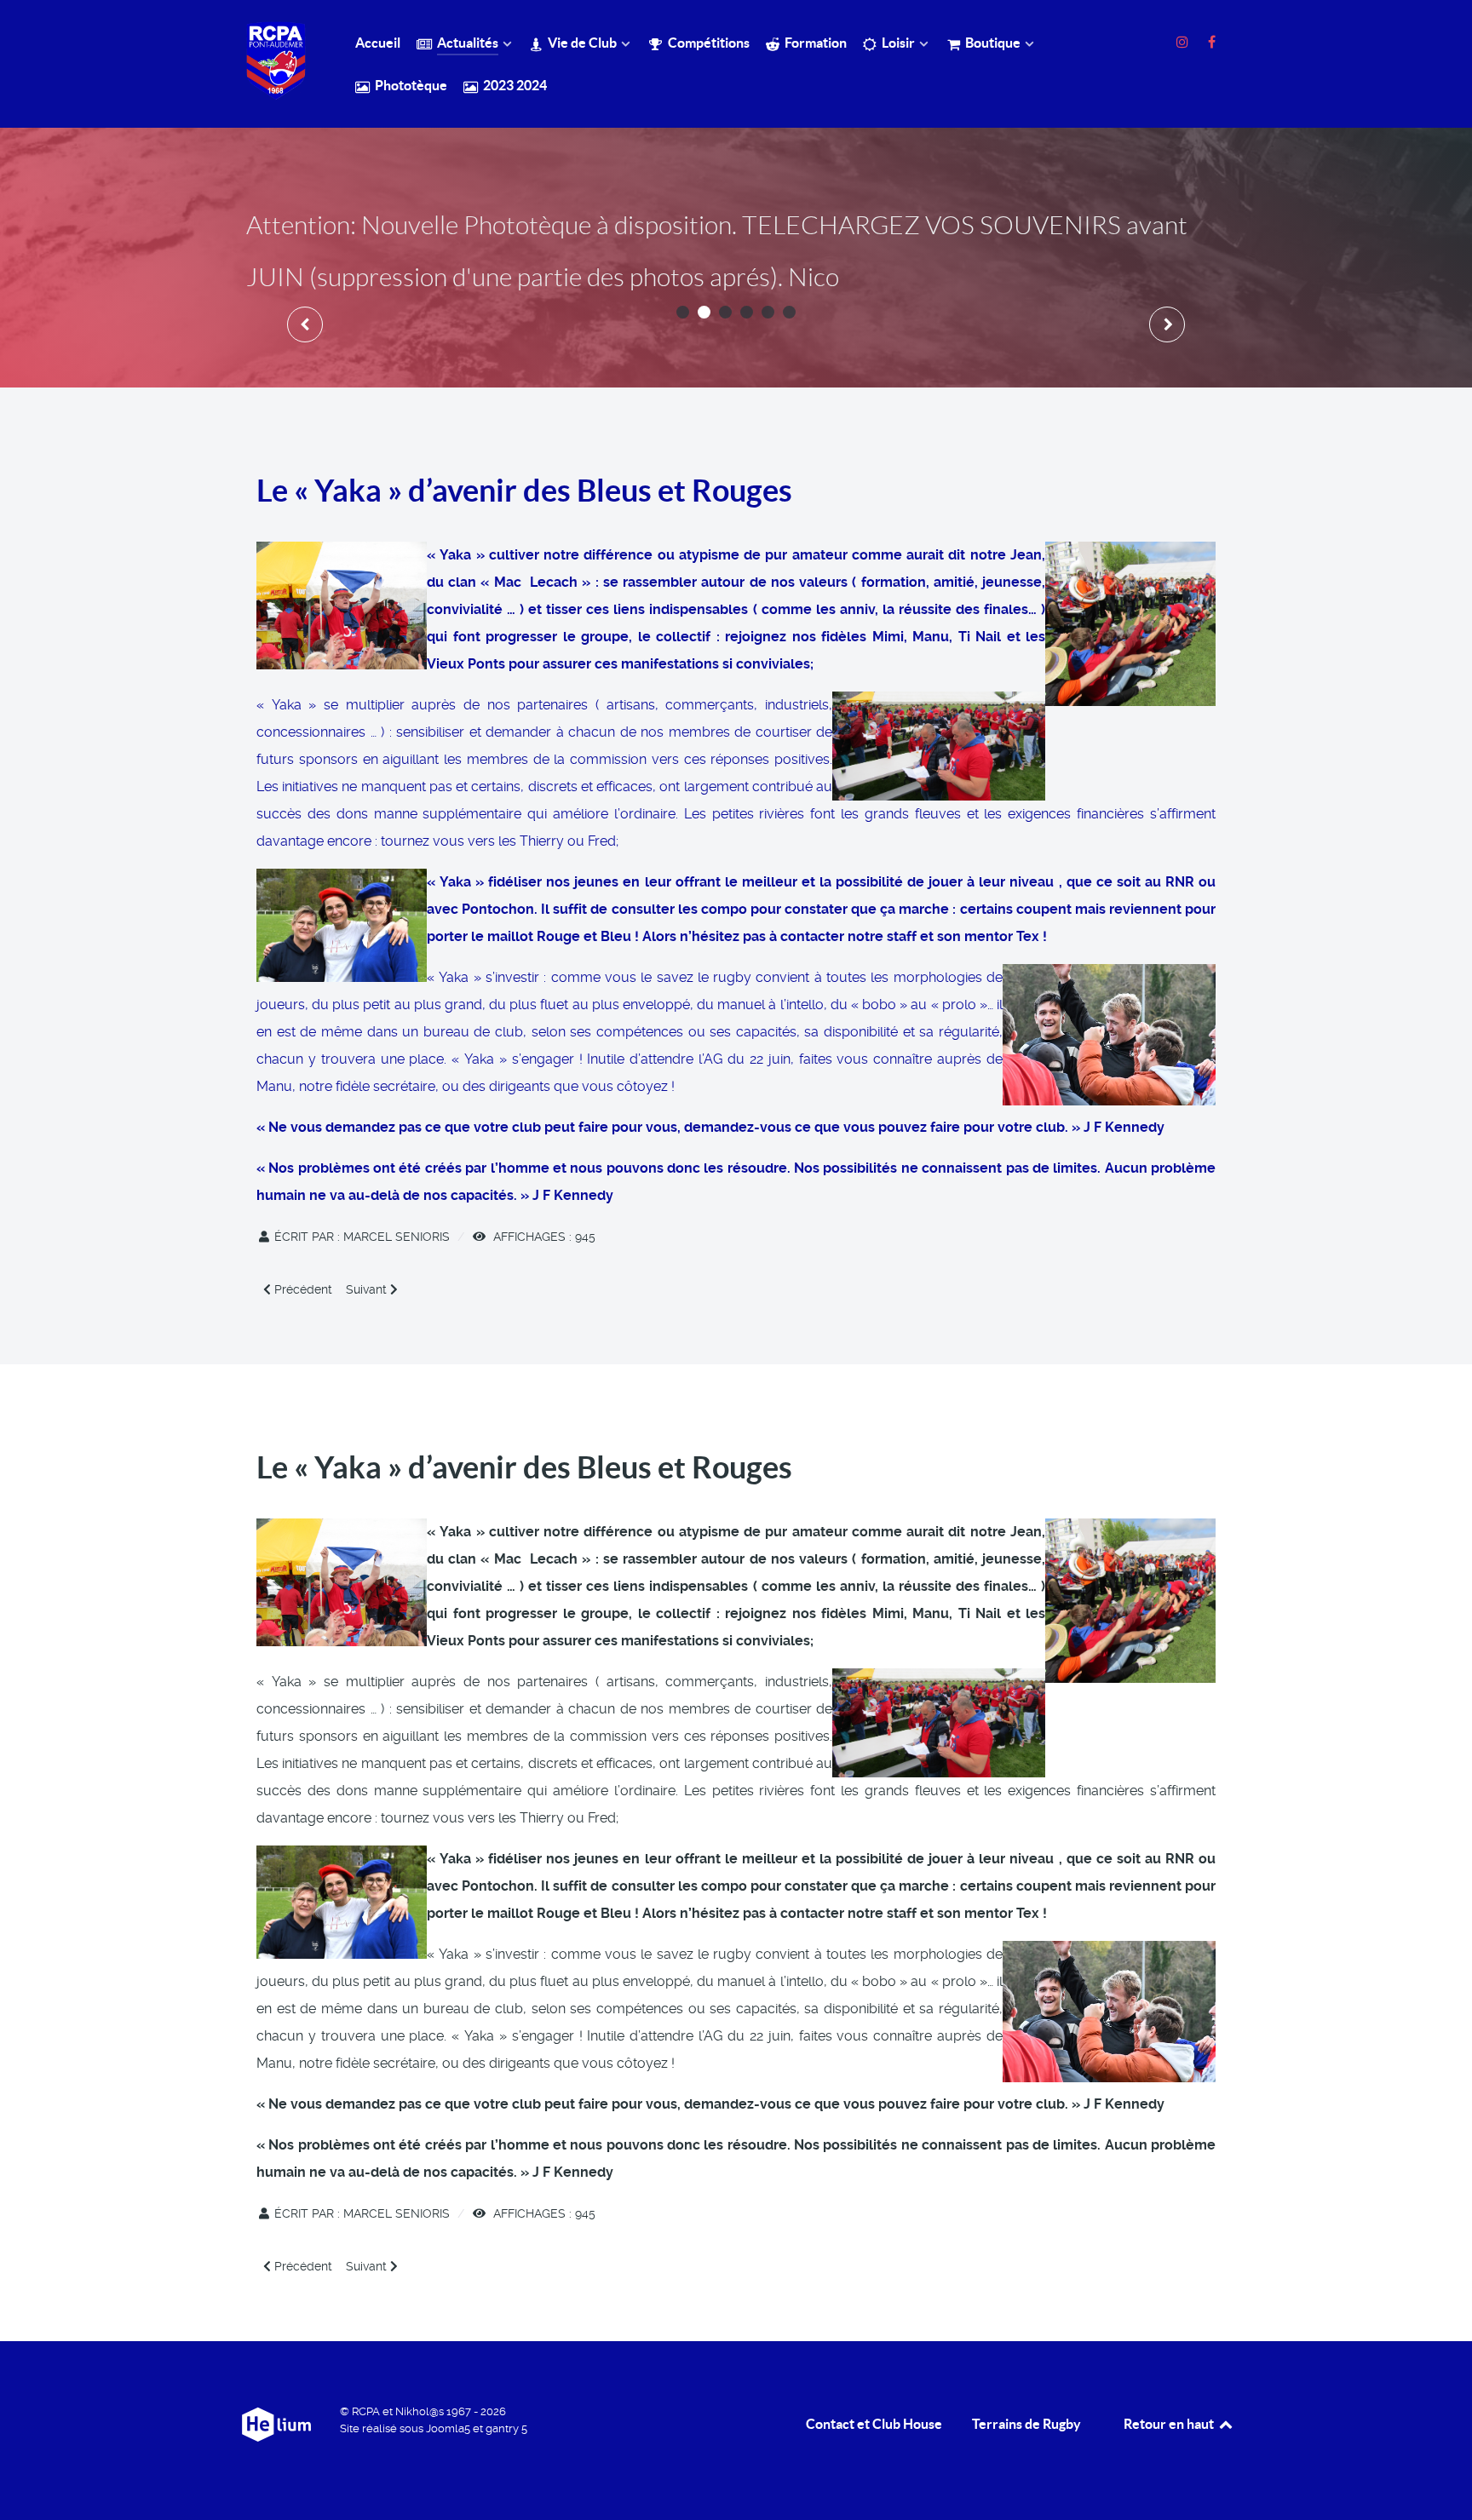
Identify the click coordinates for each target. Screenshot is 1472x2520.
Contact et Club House (874, 2424)
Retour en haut (1170, 2424)
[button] (683, 312)
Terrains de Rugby (1026, 2424)
